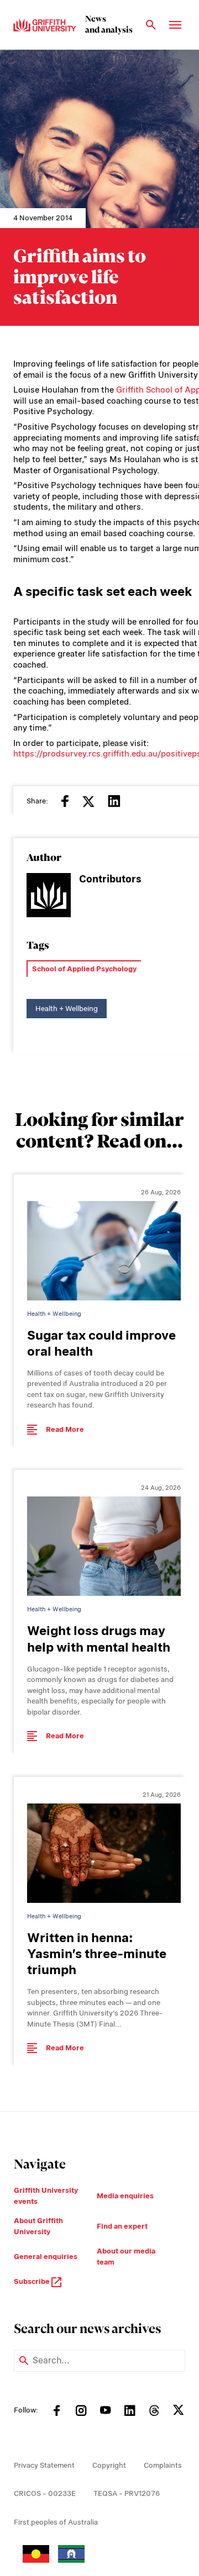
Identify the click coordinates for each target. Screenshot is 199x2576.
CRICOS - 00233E (45, 2493)
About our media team (126, 2257)
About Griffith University (38, 2226)
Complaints (163, 2465)
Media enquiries (125, 2196)
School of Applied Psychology (84, 969)
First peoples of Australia (56, 2522)
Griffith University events (46, 2196)
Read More (65, 1429)
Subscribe (33, 2281)
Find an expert (122, 2226)
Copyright (109, 2465)
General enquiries (46, 2257)
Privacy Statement (44, 2465)
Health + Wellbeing (67, 1009)
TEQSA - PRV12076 (127, 2493)
